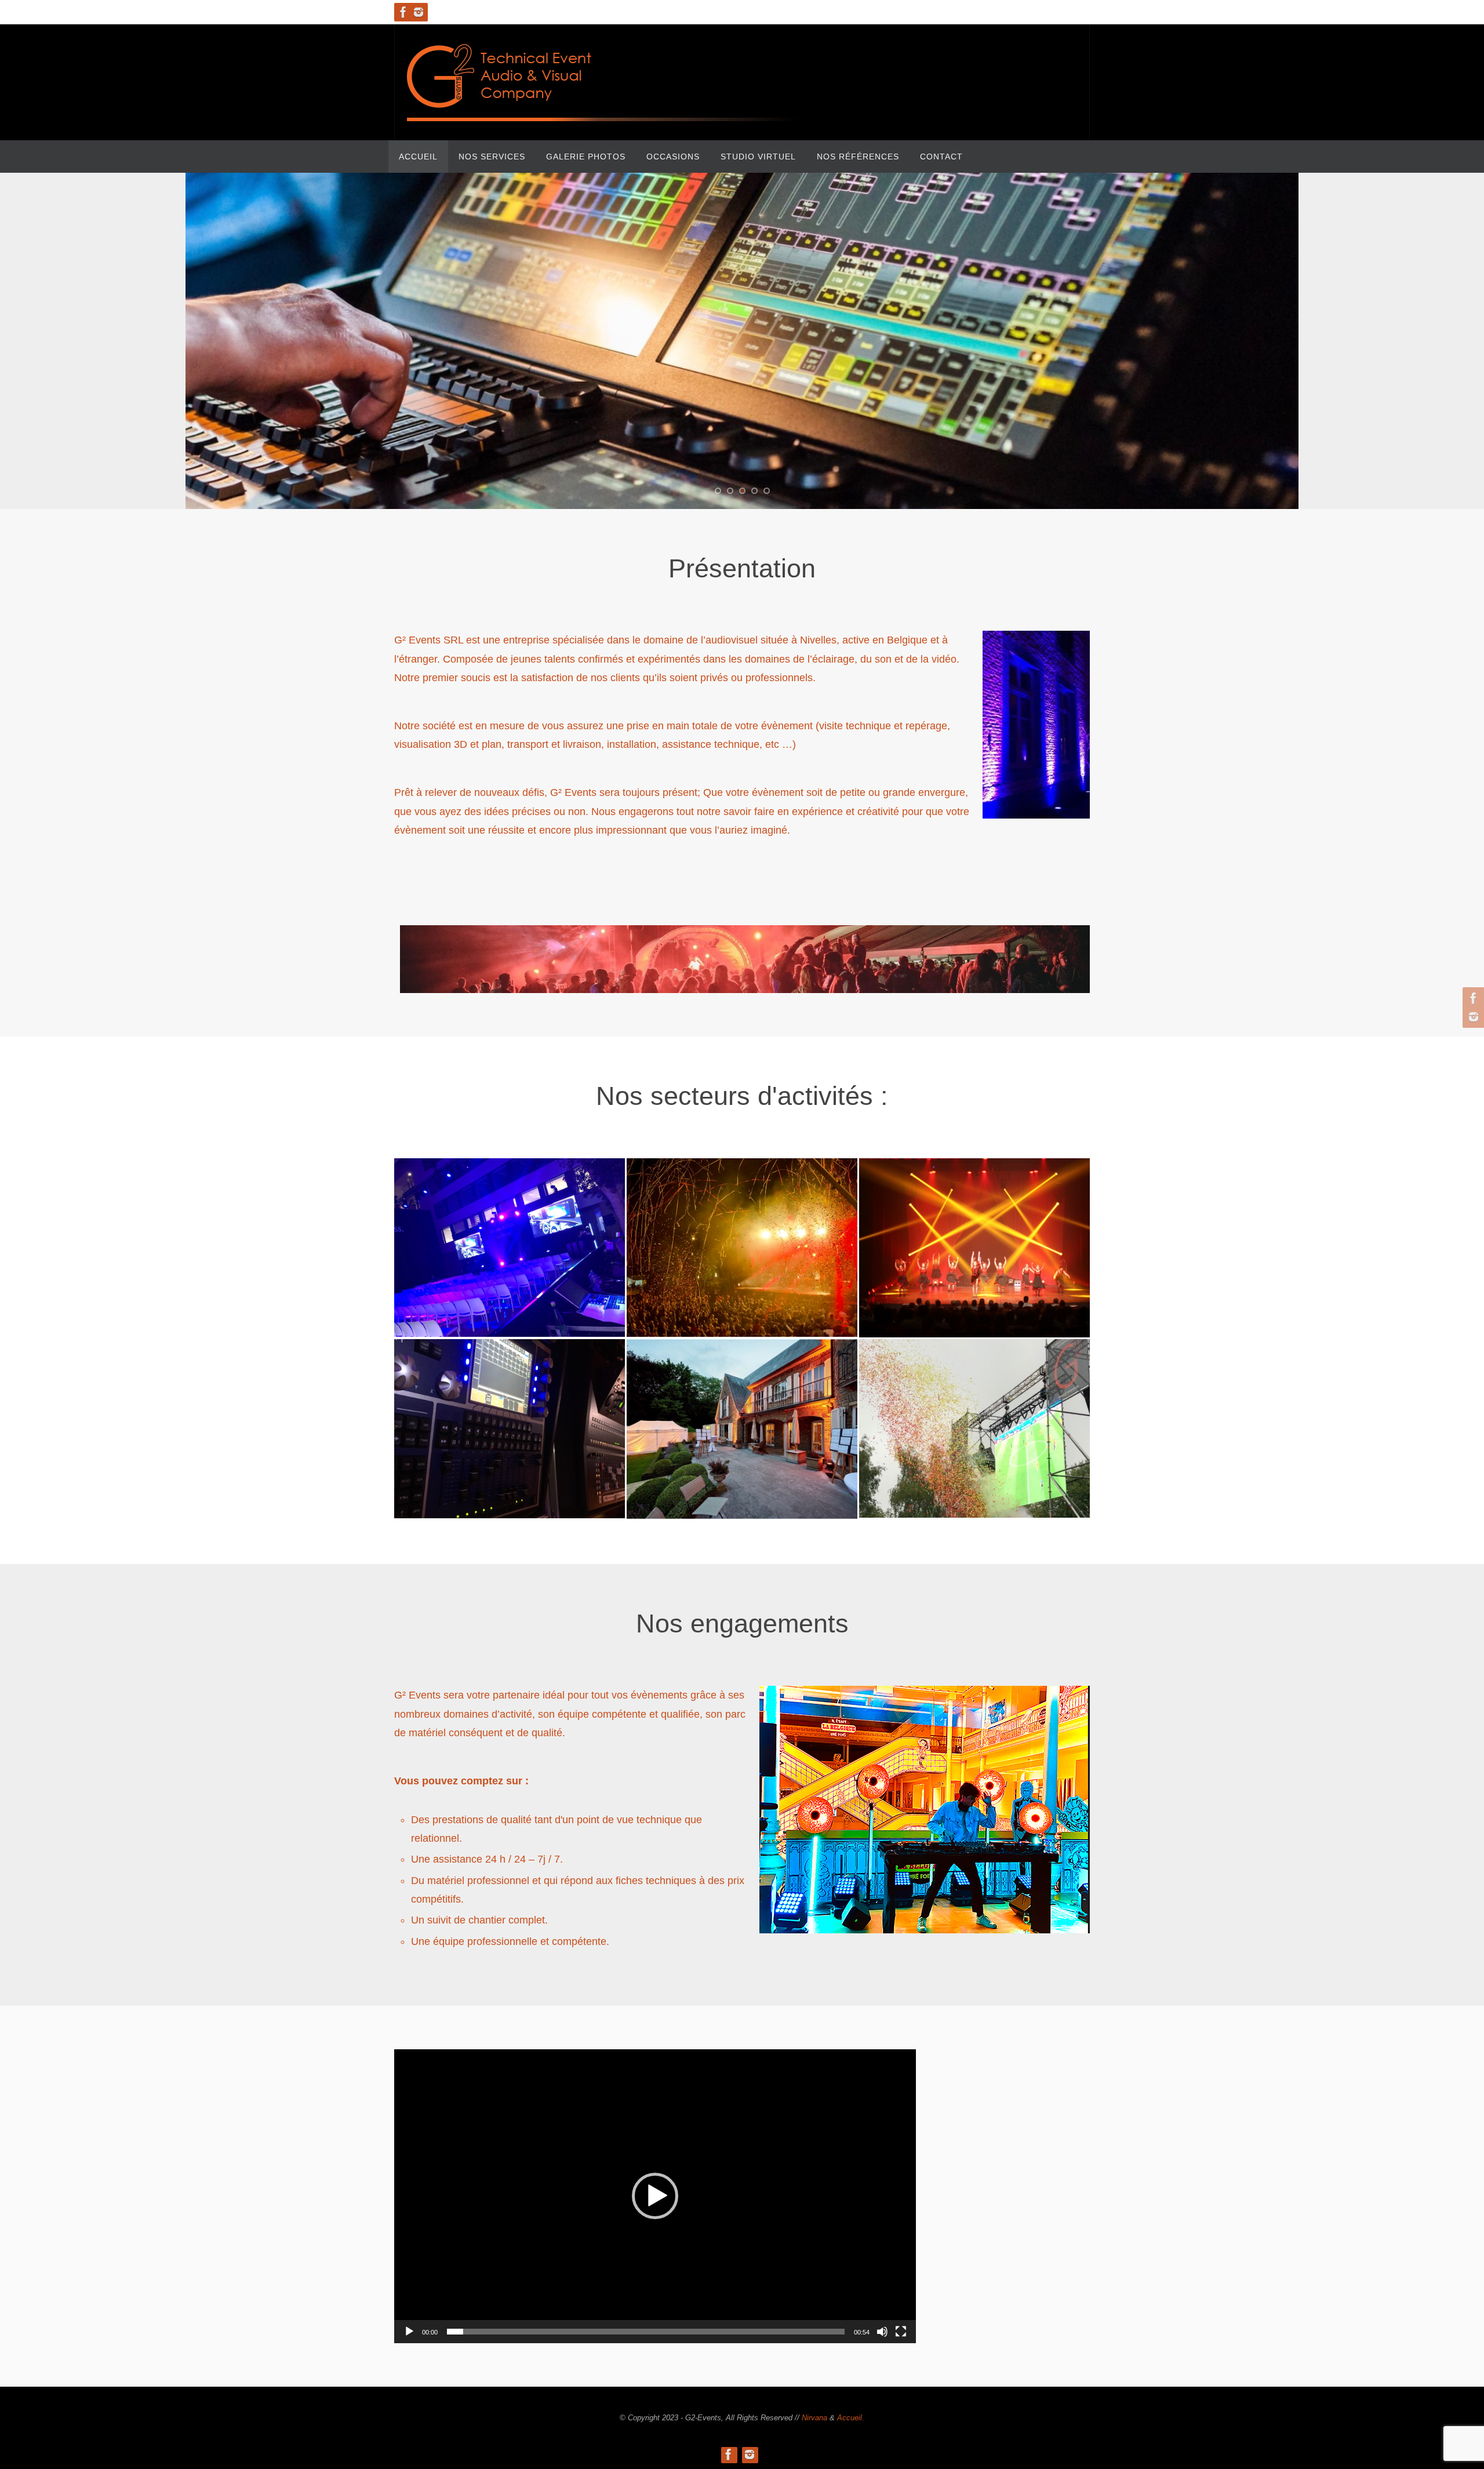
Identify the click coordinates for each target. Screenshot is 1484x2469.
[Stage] (742, 1239)
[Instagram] (419, 12)
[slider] (646, 2332)
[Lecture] (409, 2332)
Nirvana (814, 2418)
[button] (655, 2196)
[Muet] (882, 2332)
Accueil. (851, 2418)
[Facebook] (403, 12)
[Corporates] (510, 1239)
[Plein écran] (901, 2332)
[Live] (974, 1239)
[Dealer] (974, 1420)
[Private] (742, 1420)
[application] (655, 2196)
